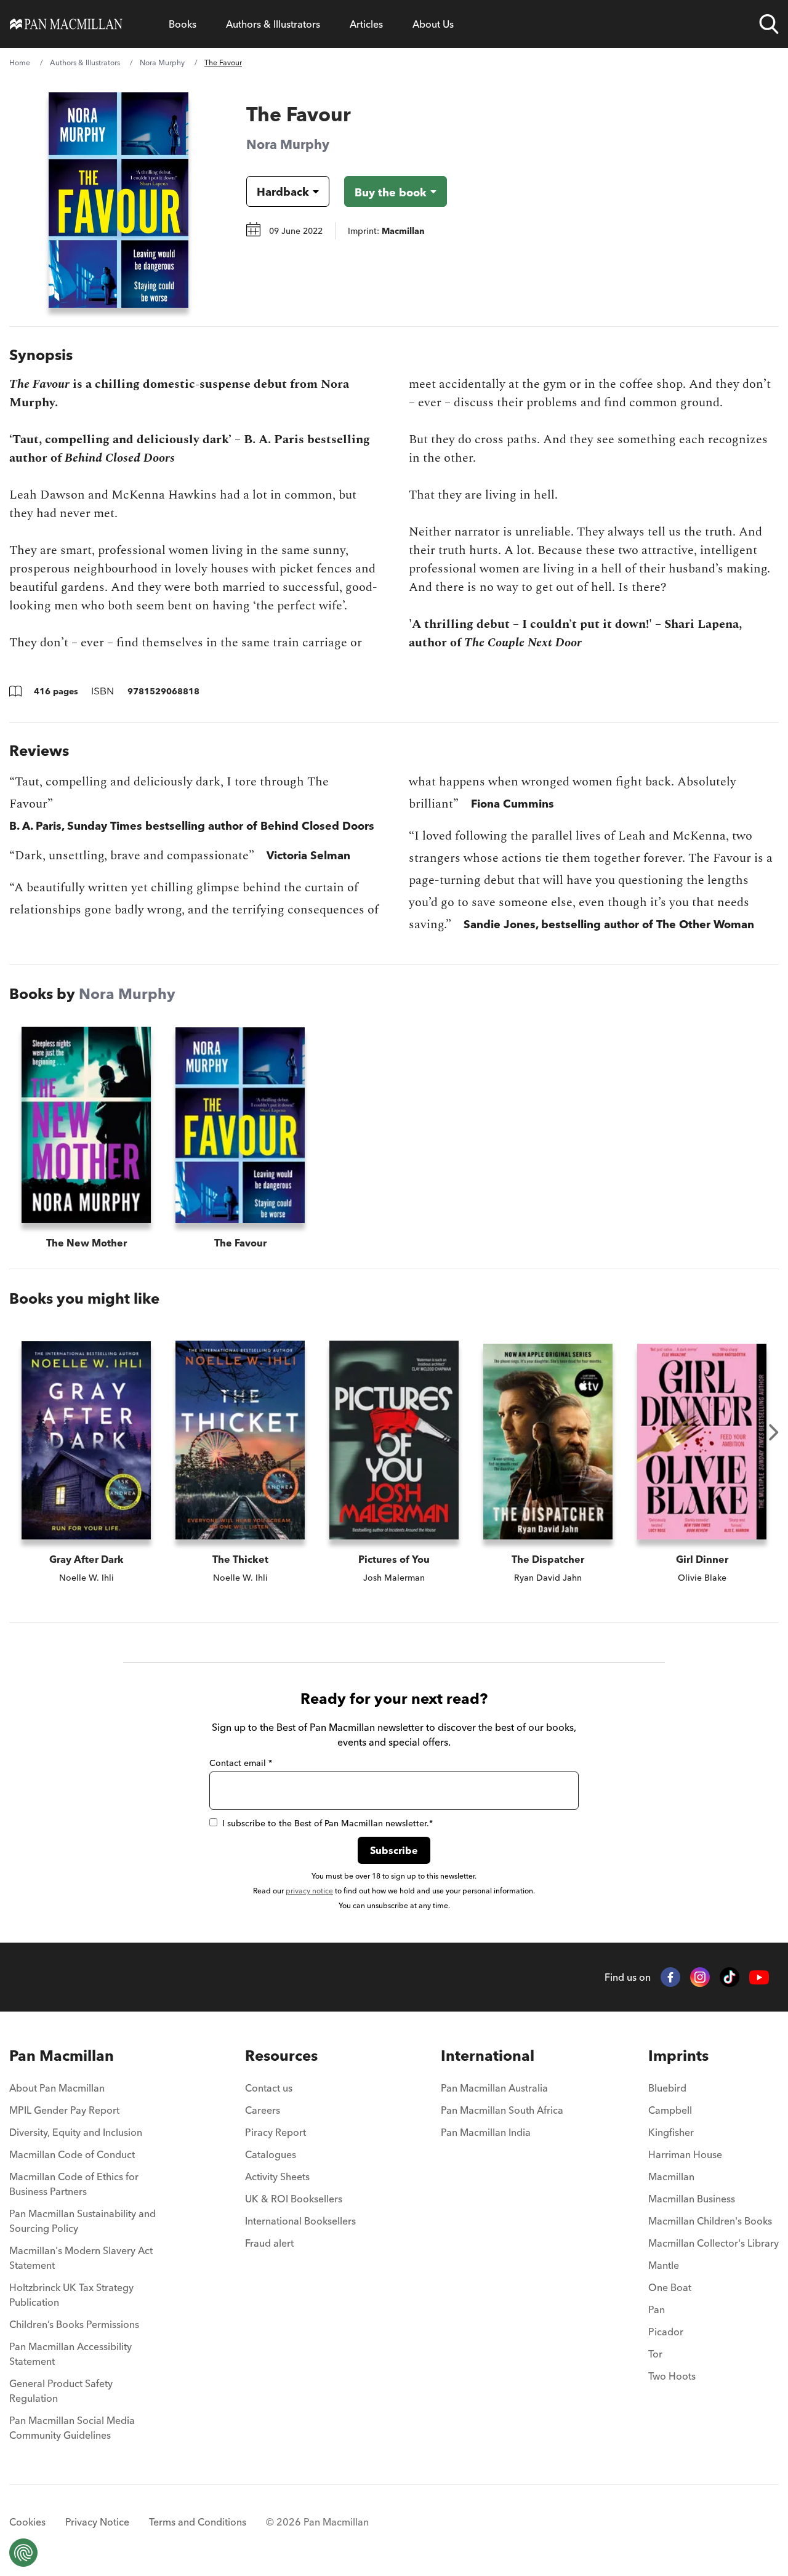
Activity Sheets (277, 2177)
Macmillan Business (692, 2199)
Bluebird (667, 2088)
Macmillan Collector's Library (714, 2243)
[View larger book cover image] (119, 200)
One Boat (670, 2287)
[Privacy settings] (23, 2553)
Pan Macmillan (62, 2056)
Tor (655, 2354)
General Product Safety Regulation (61, 2391)
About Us (433, 24)
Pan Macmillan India (486, 2132)
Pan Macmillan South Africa (502, 2110)
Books (183, 24)
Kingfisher (671, 2132)
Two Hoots (672, 2376)
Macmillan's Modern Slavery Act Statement (81, 2258)
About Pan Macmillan (57, 2088)
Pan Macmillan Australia (494, 2088)
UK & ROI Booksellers (294, 2199)
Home (20, 62)
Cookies (27, 2522)
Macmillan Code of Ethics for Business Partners (74, 2184)
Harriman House (685, 2154)
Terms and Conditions (198, 2522)
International (488, 2056)
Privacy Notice (97, 2522)
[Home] (66, 24)
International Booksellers (300, 2221)
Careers (263, 2110)
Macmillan (671, 2177)
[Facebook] (670, 1977)
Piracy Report (275, 2132)
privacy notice (309, 1891)
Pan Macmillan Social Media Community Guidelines (72, 2428)
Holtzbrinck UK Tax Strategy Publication (71, 2295)
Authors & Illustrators (273, 24)
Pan (657, 2309)
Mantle (664, 2265)
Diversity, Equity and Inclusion (76, 2132)
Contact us (269, 2088)
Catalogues (271, 2154)
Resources (281, 2056)
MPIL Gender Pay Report (64, 2110)
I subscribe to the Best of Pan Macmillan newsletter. (328, 1823)
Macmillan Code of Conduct (72, 2154)
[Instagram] (700, 1977)
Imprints (678, 2056)
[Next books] (774, 1432)
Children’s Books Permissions (74, 2324)
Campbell (670, 2110)
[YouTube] (759, 1977)
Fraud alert (269, 2243)
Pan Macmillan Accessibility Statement (70, 2354)
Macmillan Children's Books (710, 2221)
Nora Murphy (162, 62)
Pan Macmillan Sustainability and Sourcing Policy (82, 2221)
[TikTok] (730, 1977)
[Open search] (769, 24)
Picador (666, 2332)
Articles (366, 24)
